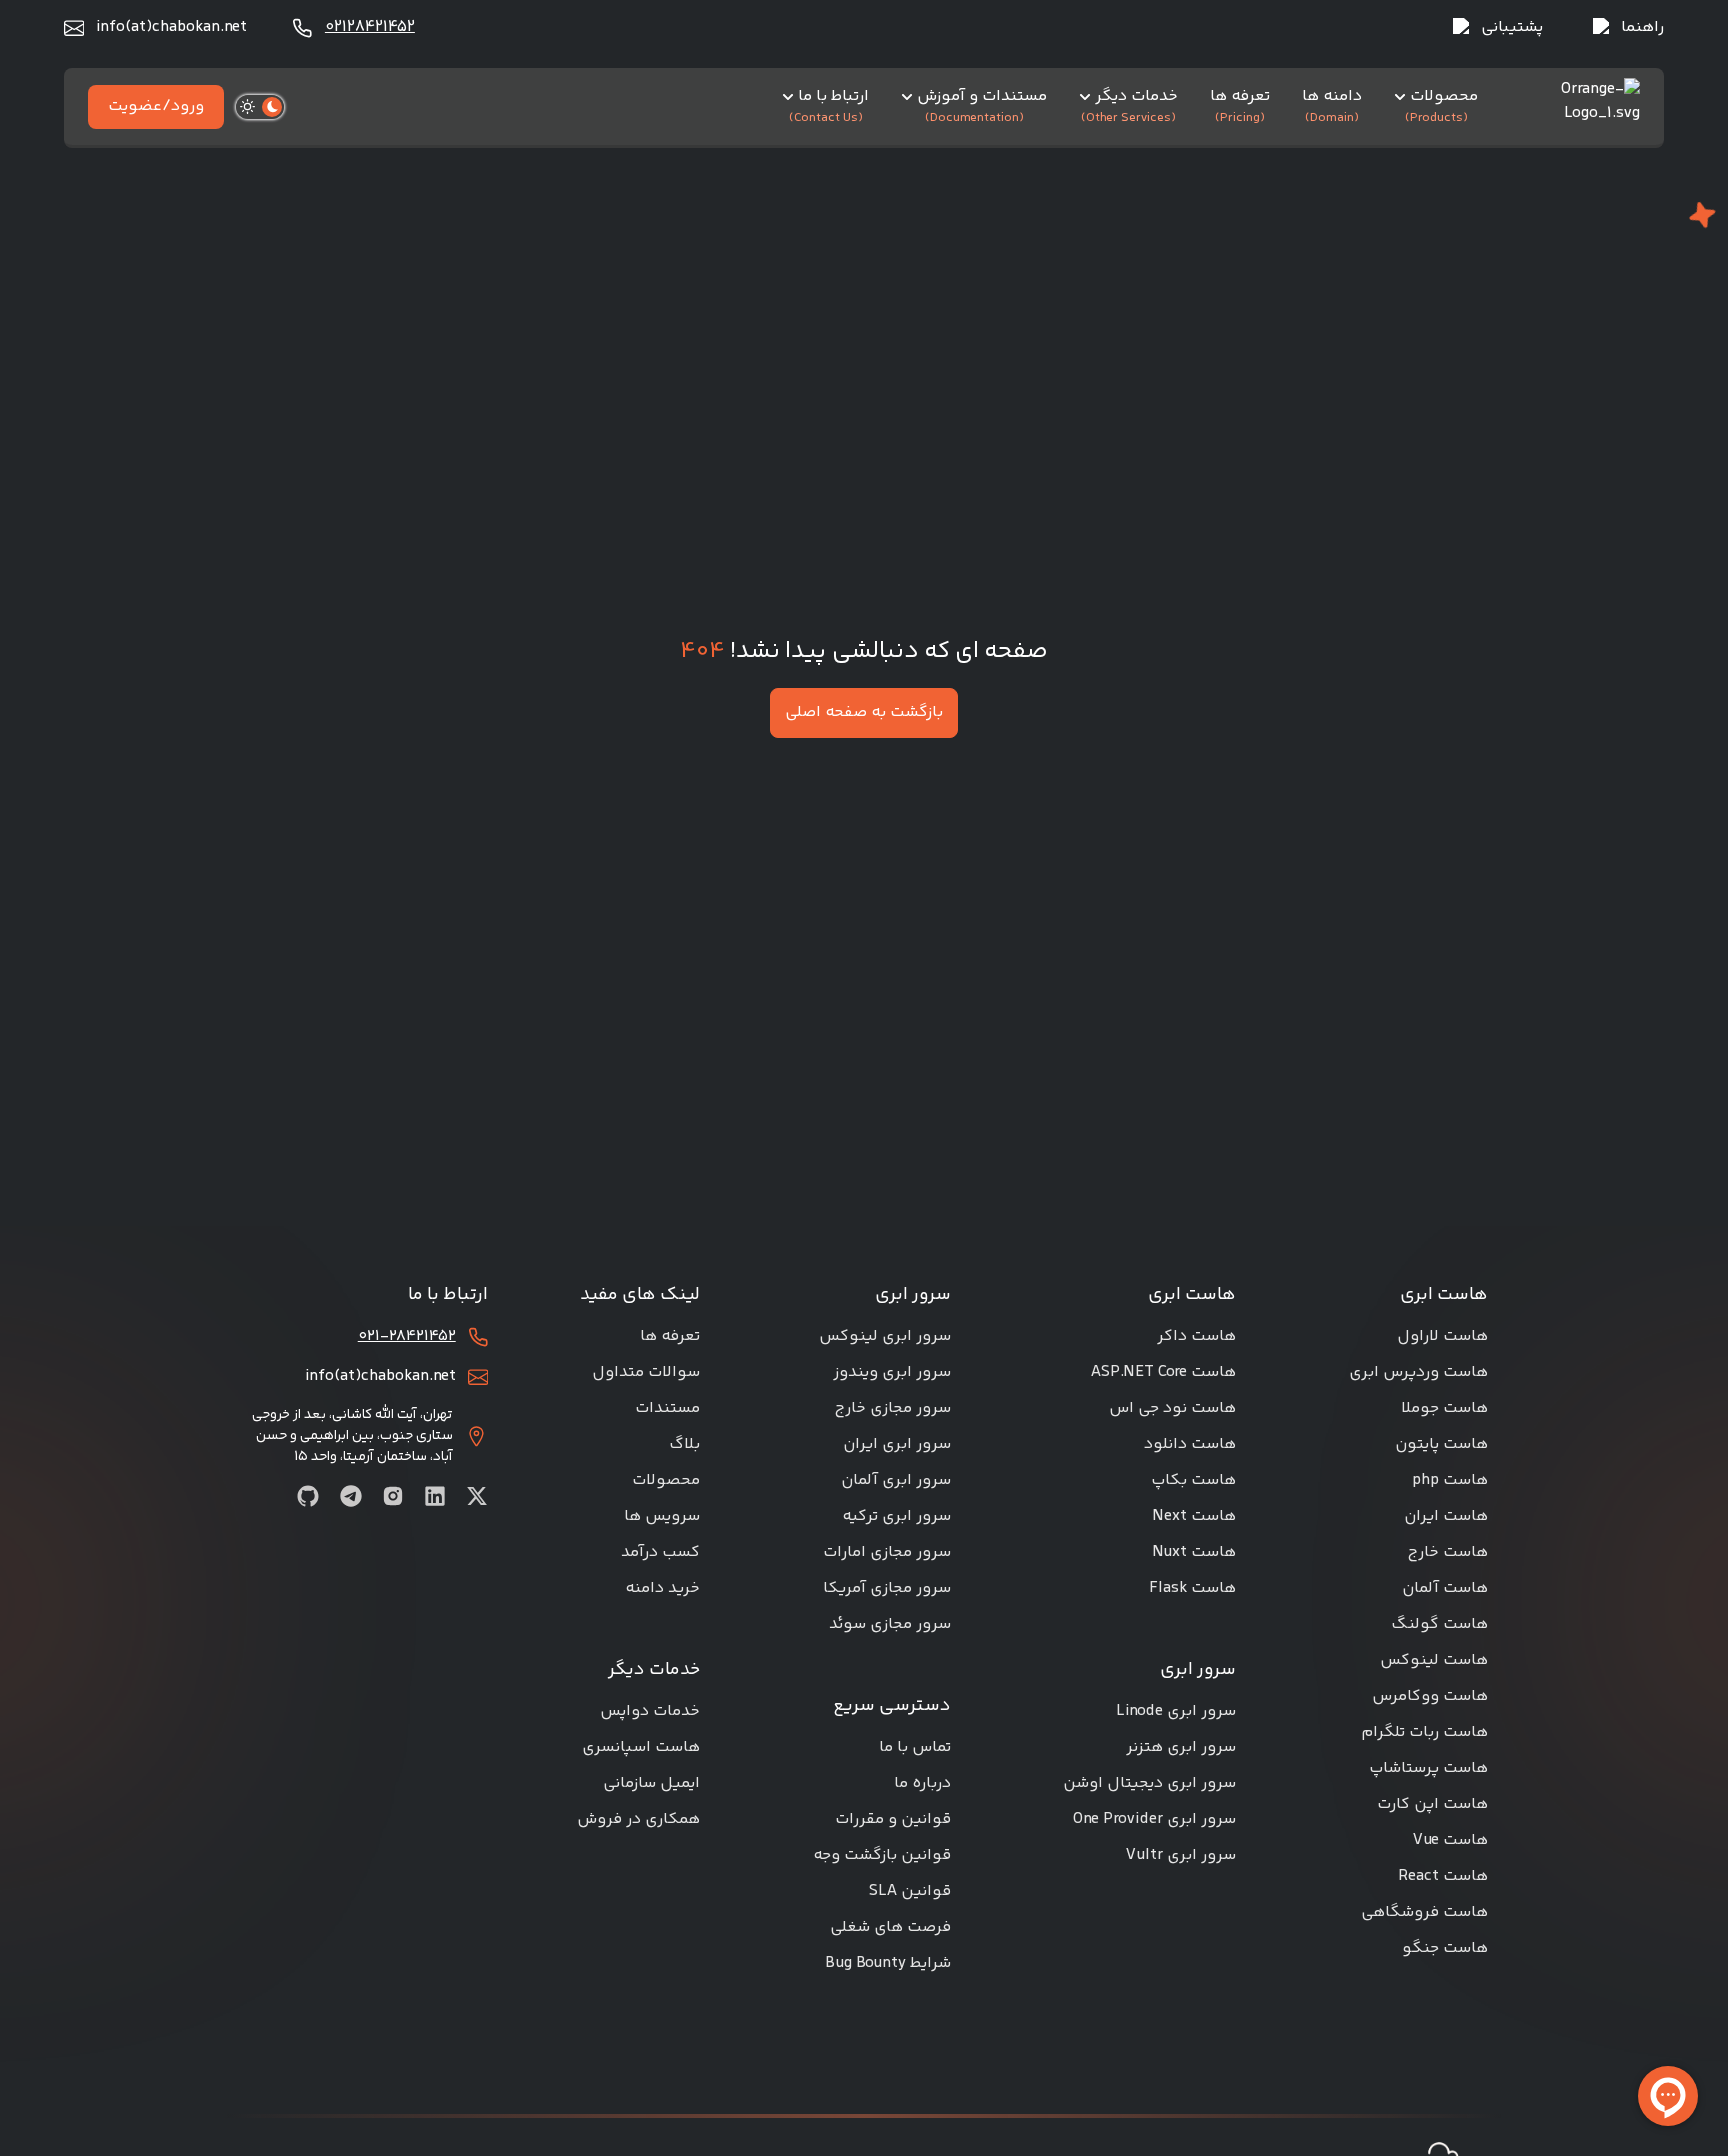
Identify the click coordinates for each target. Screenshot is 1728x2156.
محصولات (666, 1480)
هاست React (1443, 1876)
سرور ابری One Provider (1154, 1819)
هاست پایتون (1441, 1444)
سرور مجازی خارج (892, 1408)
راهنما (1642, 28)
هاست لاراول (1442, 1336)
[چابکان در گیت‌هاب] (308, 1496)
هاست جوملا (1444, 1408)
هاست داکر (1196, 1336)
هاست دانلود (1190, 1444)
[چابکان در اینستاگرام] (393, 1496)
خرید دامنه (662, 1588)
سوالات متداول (646, 1372)
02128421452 (370, 28)
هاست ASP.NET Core (1163, 1372)
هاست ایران (1446, 1516)
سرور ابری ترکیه (896, 1516)
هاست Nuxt (1194, 1552)
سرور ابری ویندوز (892, 1372)
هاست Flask (1192, 1588)
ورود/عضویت (156, 106)
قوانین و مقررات (893, 1819)
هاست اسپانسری (641, 1747)
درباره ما (922, 1783)
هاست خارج (1447, 1552)
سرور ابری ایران (897, 1444)
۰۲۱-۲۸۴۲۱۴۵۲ (407, 1337)
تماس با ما (915, 1747)
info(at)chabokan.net (171, 28)
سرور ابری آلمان (896, 1480)
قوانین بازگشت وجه (882, 1855)
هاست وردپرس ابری (1418, 1372)
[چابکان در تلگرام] (351, 1496)
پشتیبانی (1512, 28)
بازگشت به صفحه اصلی (864, 712)
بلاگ (684, 1444)
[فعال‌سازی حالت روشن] (260, 107)
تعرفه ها (670, 1336)
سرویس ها (662, 1516)
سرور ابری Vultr (1181, 1855)
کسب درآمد (660, 1552)
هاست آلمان (1445, 1588)
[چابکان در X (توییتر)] (477, 1496)
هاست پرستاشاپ (1428, 1768)
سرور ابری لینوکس (885, 1336)
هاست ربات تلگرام (1424, 1732)
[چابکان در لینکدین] (435, 1496)
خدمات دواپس (650, 1711)
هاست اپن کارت (1432, 1804)
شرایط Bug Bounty (888, 1963)
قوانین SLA (910, 1891)
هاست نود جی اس (1172, 1408)
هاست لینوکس (1434, 1660)
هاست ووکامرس (1430, 1696)
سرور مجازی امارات (887, 1552)
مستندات (667, 1408)
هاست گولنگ (1439, 1624)
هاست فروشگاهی (1424, 1912)
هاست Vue (1450, 1840)
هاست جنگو (1445, 1948)
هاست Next (1194, 1516)
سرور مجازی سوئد (890, 1624)
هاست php (1450, 1480)
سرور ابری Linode (1176, 1711)
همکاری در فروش (638, 1819)
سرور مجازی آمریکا (887, 1588)
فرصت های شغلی (890, 1927)
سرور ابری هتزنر (1181, 1747)
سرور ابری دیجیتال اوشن (1149, 1783)
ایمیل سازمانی (651, 1783)
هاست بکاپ (1193, 1480)
